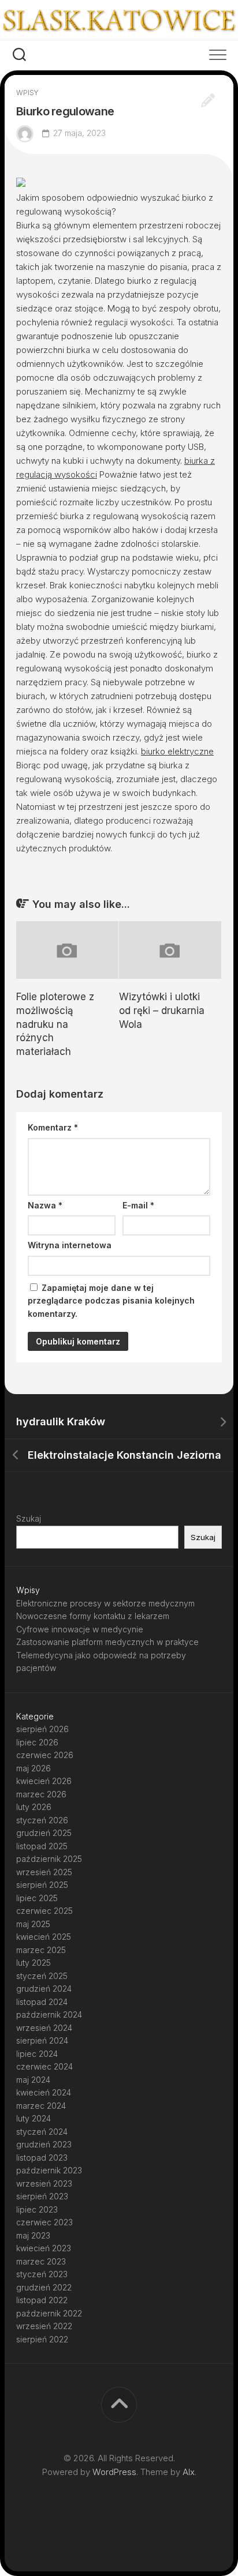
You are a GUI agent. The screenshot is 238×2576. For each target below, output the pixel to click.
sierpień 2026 (42, 1729)
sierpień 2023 (42, 2196)
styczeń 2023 (42, 2274)
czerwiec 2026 (45, 1755)
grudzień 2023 (44, 2144)
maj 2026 (34, 1768)
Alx (189, 2472)
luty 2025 (34, 1963)
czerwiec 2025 (44, 1911)
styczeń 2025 (42, 1976)
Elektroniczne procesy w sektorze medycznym (105, 1603)
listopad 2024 (42, 2002)
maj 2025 (33, 1924)
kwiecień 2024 (44, 2092)
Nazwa (45, 1205)
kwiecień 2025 (44, 1937)
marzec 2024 (41, 2106)
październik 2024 (49, 2014)
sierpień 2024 (42, 2040)
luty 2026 (34, 1807)
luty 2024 (34, 2118)
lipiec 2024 (37, 2054)
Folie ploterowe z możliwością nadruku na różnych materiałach (55, 1024)
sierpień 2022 (42, 2339)
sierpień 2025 (42, 1885)
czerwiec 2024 (44, 2066)
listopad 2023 (42, 2158)
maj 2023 (33, 2235)
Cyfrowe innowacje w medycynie (80, 1629)
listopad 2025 (42, 1846)
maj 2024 (33, 2080)
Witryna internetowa (70, 1245)
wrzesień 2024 (44, 2028)
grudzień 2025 (44, 1833)
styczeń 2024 (42, 2132)
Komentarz (53, 1127)
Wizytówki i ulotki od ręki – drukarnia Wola (162, 1011)
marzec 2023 (41, 2261)
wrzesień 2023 (44, 2183)
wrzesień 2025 (44, 1872)
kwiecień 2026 (44, 1781)
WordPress (114, 2472)
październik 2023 (49, 2170)
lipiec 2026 (37, 1742)
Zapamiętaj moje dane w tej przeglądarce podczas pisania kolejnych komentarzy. (111, 1301)
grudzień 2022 (44, 2287)
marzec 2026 (41, 1794)
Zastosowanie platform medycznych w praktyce (107, 1642)
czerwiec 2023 (44, 2222)
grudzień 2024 (44, 1989)
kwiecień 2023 (44, 2248)
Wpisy (27, 93)
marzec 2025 (41, 1950)
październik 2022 (49, 2313)
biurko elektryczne (177, 751)
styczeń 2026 (42, 1820)
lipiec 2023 (37, 2209)
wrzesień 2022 (44, 2326)
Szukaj (29, 1518)
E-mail (138, 1205)
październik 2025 (49, 1859)
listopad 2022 (42, 2300)
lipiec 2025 (37, 1898)
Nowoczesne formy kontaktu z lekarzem (93, 1616)
